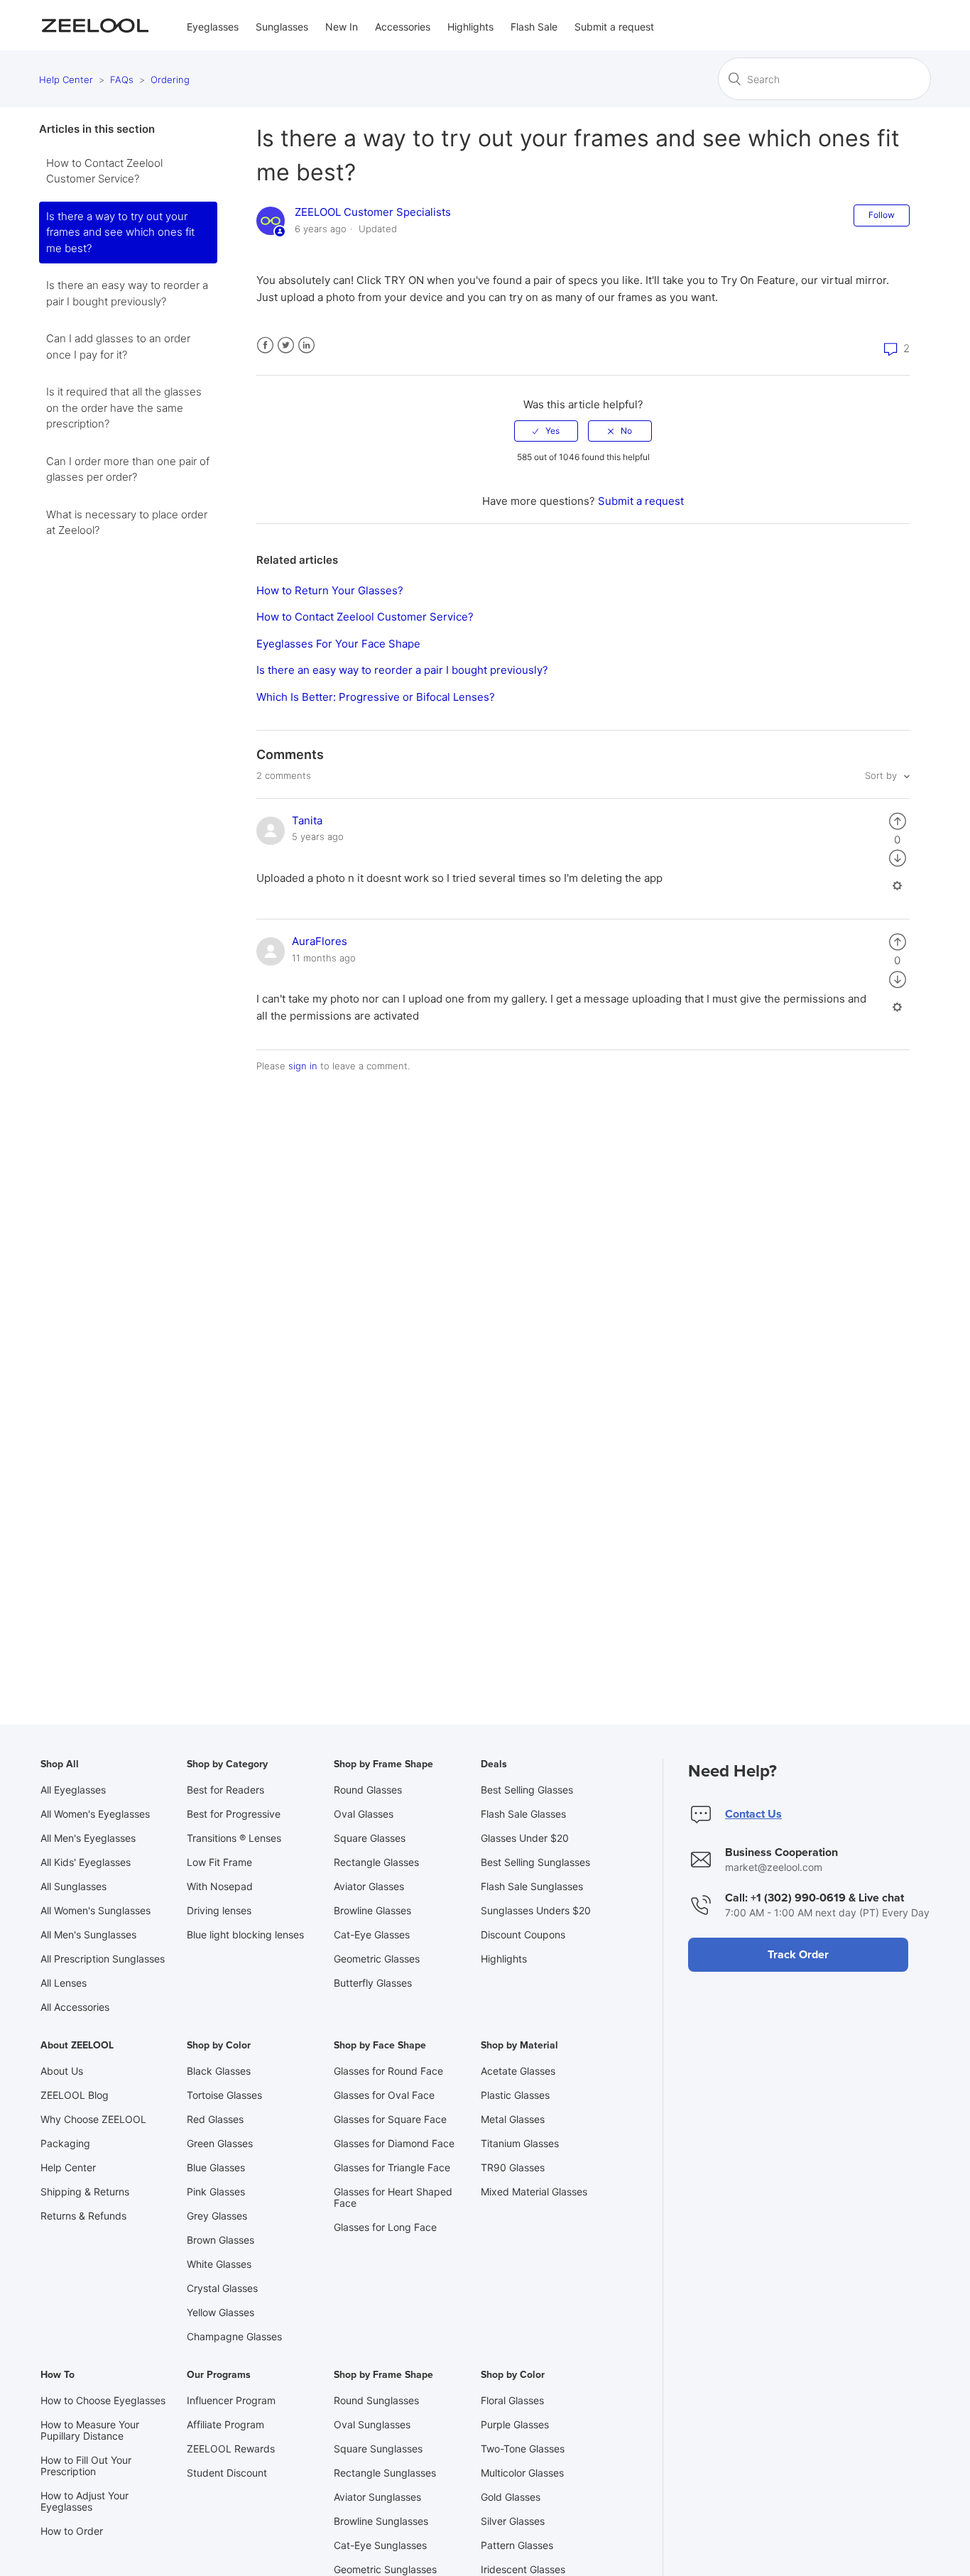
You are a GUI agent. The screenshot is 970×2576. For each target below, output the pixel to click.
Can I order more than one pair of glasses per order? (128, 469)
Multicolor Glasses (522, 2473)
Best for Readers (225, 1790)
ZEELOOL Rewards (231, 2449)
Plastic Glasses (515, 2095)
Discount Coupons (523, 1934)
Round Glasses (368, 1790)
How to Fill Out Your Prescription (86, 2466)
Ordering (170, 80)
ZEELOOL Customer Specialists (373, 212)
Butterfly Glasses (373, 1983)
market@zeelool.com (774, 1867)
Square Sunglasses (378, 2449)
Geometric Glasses (377, 1959)
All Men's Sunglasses (88, 1934)
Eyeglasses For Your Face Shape (338, 644)
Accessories (403, 27)
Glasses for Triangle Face (392, 2167)
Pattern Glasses (517, 2545)
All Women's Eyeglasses (95, 1814)
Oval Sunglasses (372, 2424)
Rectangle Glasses (376, 1862)
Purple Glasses (515, 2424)
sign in (303, 1066)
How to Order (72, 2531)
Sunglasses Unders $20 (536, 1910)
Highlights (470, 27)
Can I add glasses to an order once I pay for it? (118, 346)
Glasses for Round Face (388, 2071)
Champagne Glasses (234, 2336)
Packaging (65, 2143)
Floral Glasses (512, 2400)
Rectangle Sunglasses (385, 2473)
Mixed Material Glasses (534, 2192)
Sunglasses (282, 27)
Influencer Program (231, 2400)
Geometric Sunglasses (385, 2569)
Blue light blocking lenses (245, 1934)
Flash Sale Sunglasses (532, 1886)
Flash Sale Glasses (523, 1814)
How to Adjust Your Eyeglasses (85, 2501)
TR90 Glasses (513, 2167)
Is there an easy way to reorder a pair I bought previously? (127, 293)
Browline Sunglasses (381, 2521)
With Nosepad (220, 1886)
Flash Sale (534, 27)
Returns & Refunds (83, 2216)
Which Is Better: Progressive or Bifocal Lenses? (376, 697)
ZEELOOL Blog (75, 2095)
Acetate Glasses (518, 2071)
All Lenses (64, 1983)
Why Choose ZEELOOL (93, 2119)
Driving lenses (219, 1910)
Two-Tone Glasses (523, 2449)
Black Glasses (219, 2071)
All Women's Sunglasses (96, 1910)
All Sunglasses (73, 1886)
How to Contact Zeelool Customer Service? (104, 171)
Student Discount (227, 2473)
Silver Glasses (513, 2521)
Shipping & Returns (85, 2192)
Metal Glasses (513, 2119)
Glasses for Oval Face (384, 2095)
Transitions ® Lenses (234, 1838)
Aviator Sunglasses (377, 2497)
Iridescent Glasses (523, 2569)
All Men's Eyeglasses (88, 1838)
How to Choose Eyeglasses (103, 2400)
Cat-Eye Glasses (372, 1934)
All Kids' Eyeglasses (86, 1862)
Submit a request (614, 27)
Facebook (265, 345)
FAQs (122, 80)
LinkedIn (306, 345)
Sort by (882, 775)
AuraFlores (320, 941)
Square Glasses (370, 1838)
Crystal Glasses (222, 2288)
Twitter (286, 345)
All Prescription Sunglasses (103, 1959)
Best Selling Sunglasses (535, 1862)
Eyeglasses (213, 27)
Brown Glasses (220, 2240)
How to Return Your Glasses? (330, 590)
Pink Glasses (216, 2192)
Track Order (798, 1955)
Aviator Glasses (369, 1886)
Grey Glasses (217, 2216)
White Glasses (219, 2264)
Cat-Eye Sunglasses (380, 2545)
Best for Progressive (234, 1814)
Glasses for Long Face (385, 2227)
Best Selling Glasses (527, 1790)
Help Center (66, 80)
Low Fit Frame (219, 1862)
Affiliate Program (225, 2424)
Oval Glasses (364, 1814)
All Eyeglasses (73, 1790)
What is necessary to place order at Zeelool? (127, 523)
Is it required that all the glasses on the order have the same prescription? (124, 408)
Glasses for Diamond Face (394, 2143)
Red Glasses (215, 2119)
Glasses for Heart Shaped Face (393, 2197)
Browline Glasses (372, 1910)
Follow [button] (882, 215)
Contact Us (753, 1814)
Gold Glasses (511, 2497)
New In (342, 27)
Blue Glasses (216, 2167)
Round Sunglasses (376, 2400)
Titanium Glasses (520, 2143)
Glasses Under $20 (525, 1838)
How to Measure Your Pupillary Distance (90, 2430)
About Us (62, 2071)
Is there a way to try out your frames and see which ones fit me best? (120, 232)
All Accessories (75, 2007)
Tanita (307, 820)
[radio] (546, 431)
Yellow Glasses (220, 2312)
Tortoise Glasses (224, 2095)
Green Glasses (220, 2143)
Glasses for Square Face (390, 2119)
